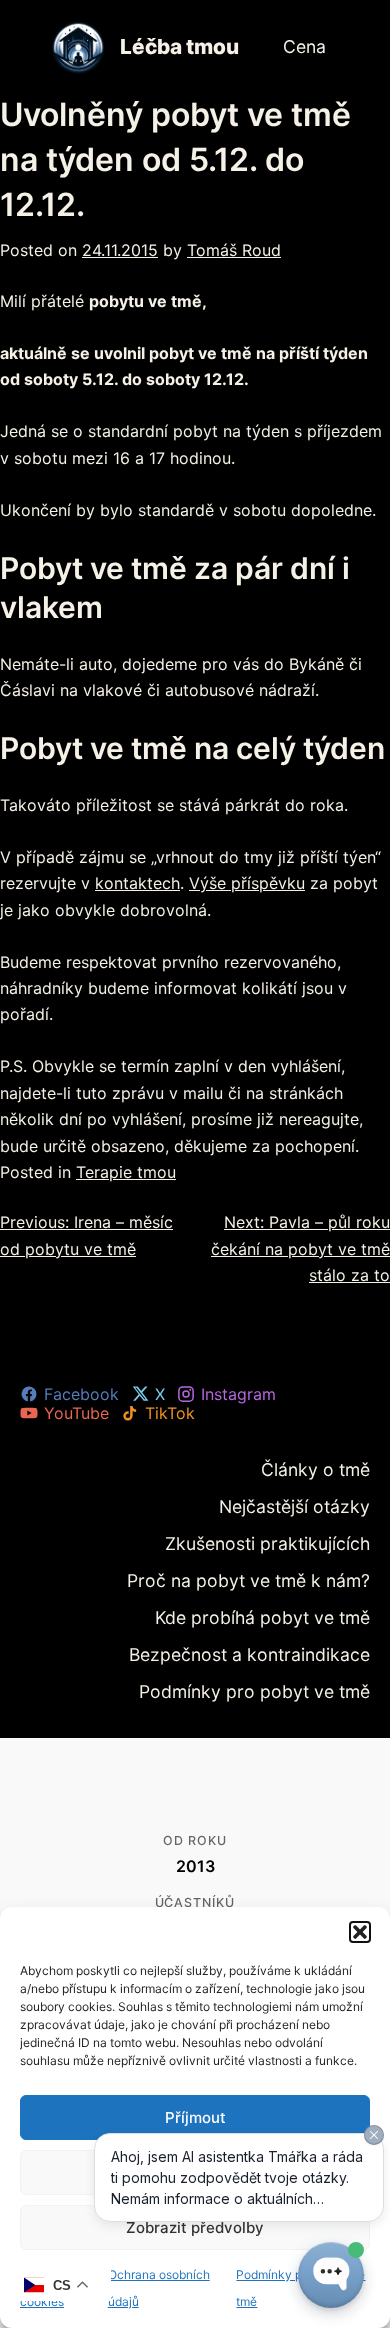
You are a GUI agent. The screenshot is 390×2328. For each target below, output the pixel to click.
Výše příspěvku (247, 883)
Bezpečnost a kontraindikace (274, 1640)
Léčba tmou (179, 46)
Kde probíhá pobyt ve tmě (284, 1605)
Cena (306, 46)
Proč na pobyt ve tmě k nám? (273, 1571)
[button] (360, 1932)
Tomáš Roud (234, 250)
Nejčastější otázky (310, 1502)
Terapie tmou (126, 1172)
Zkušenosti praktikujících (289, 1537)
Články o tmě (327, 1468)
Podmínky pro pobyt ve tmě (278, 1674)
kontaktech (137, 883)
